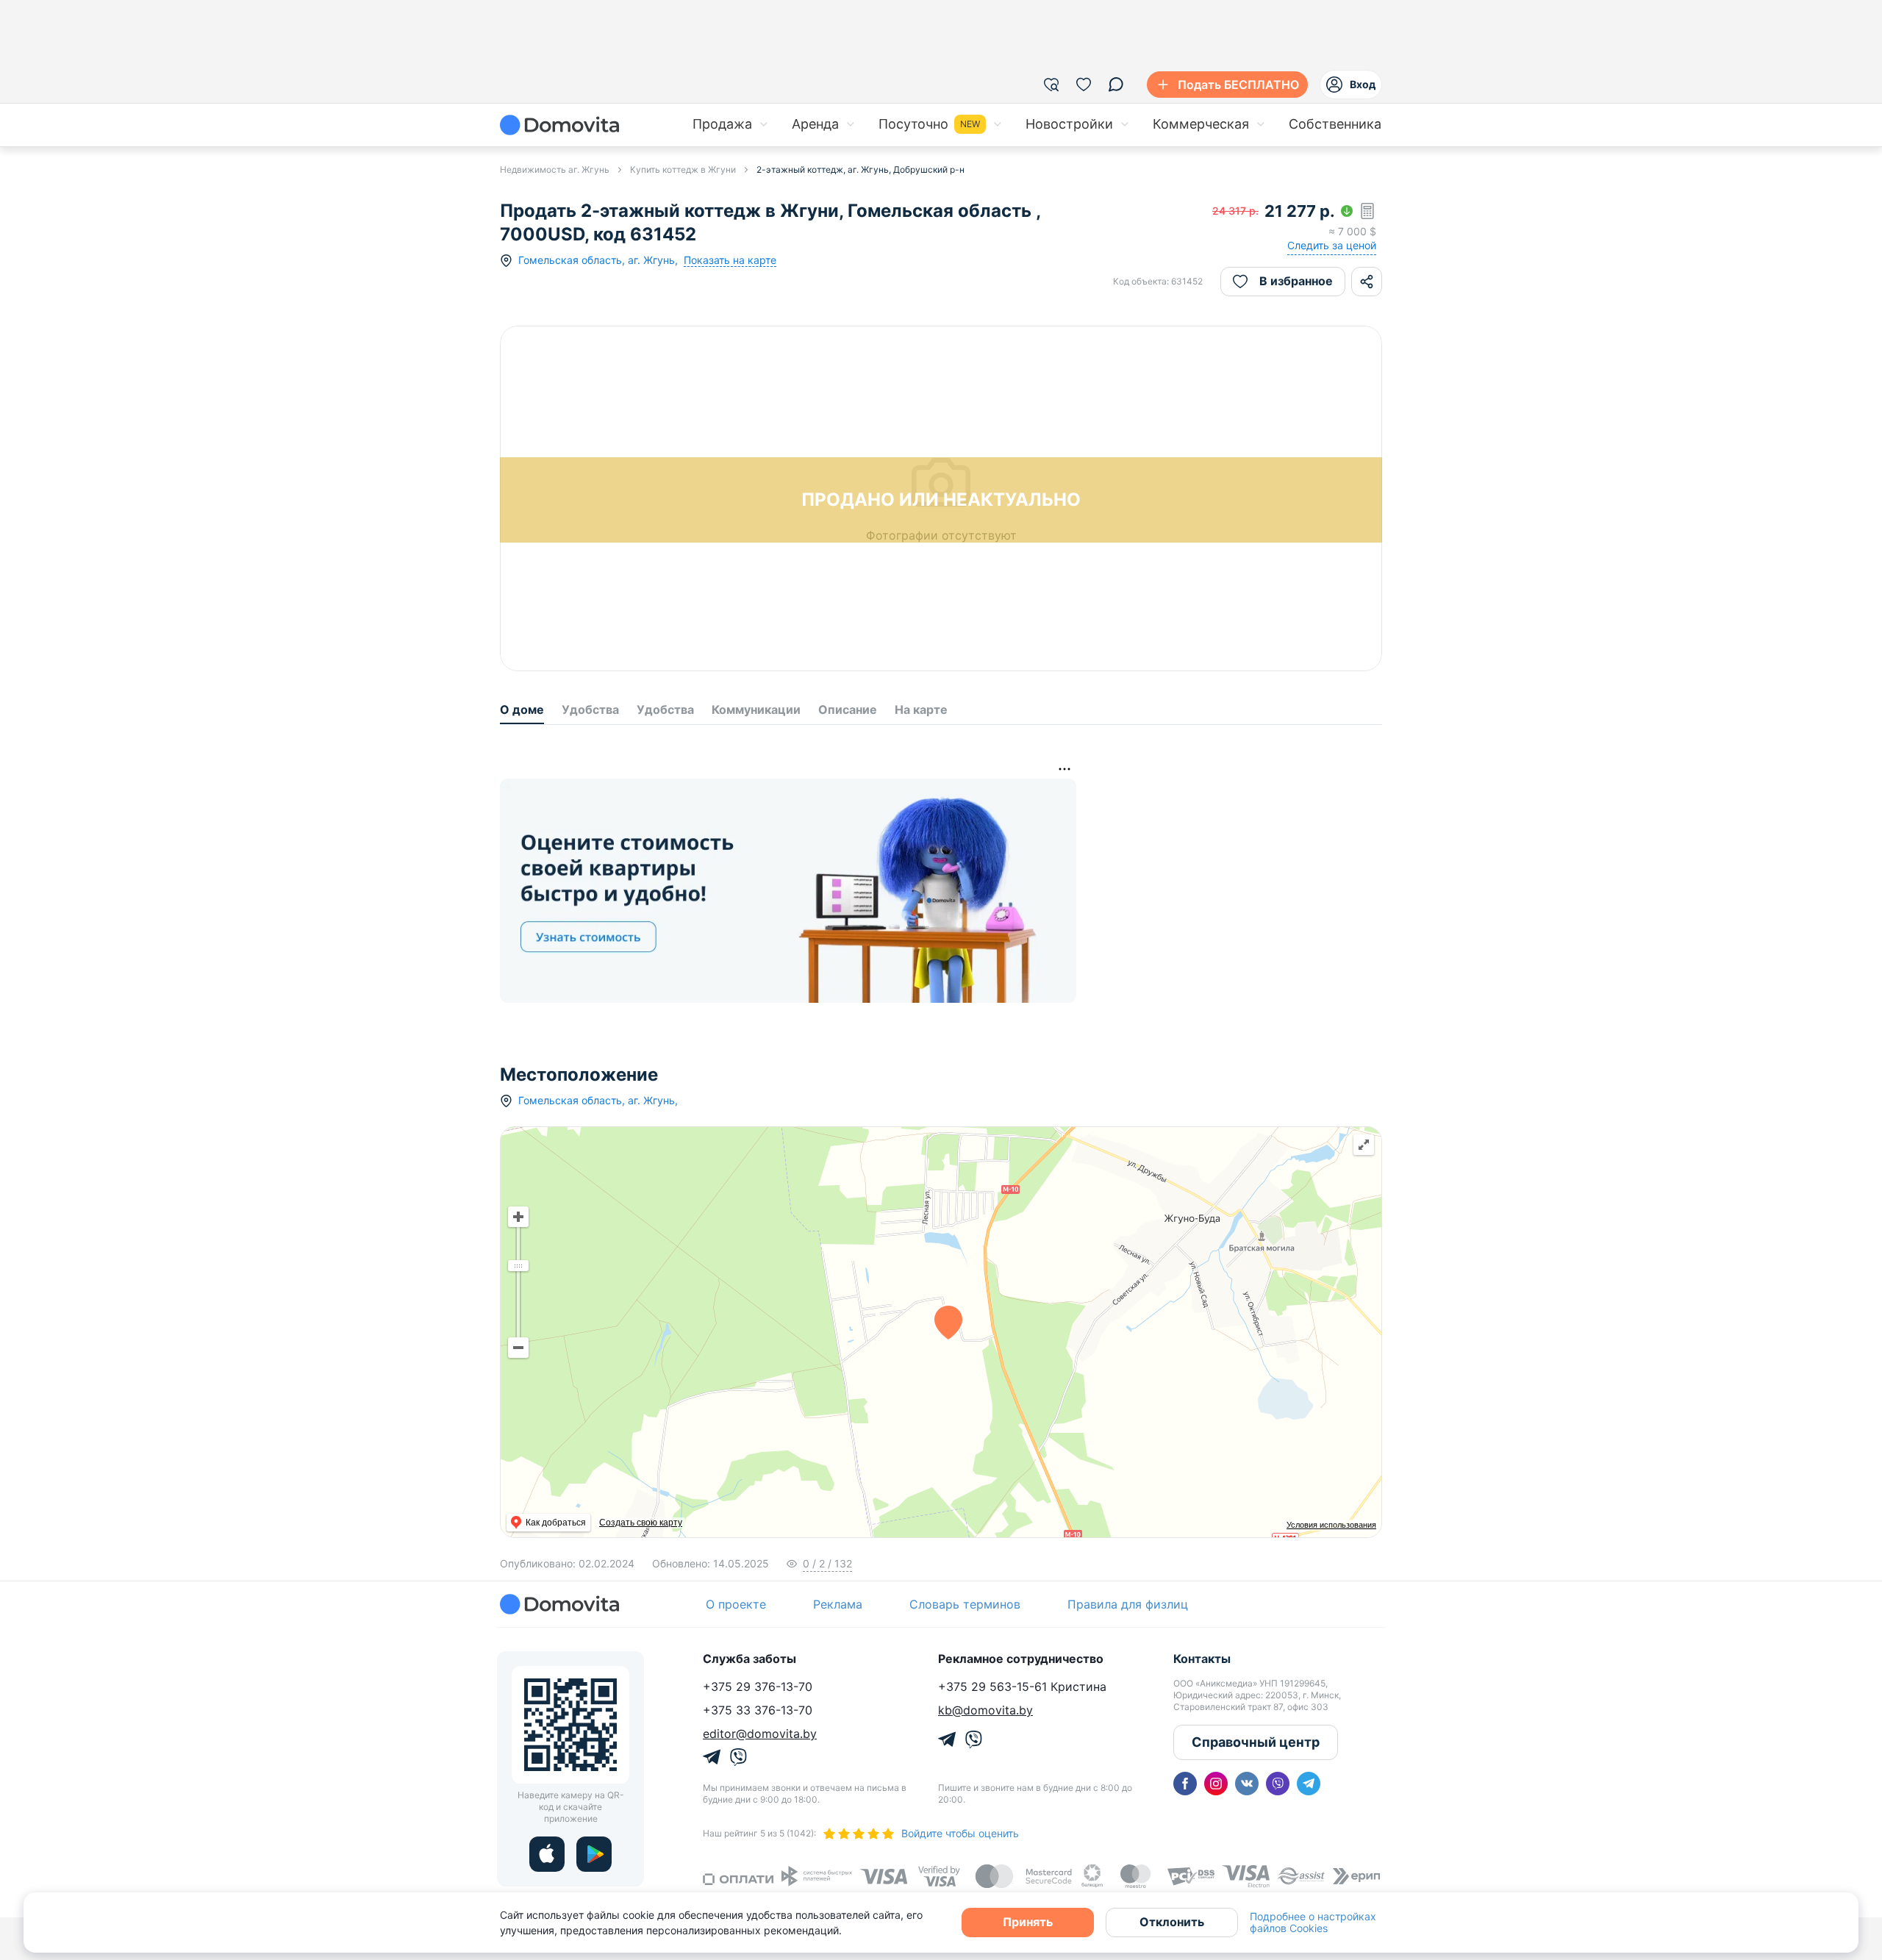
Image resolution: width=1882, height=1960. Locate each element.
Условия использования (1331, 1525)
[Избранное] (1084, 85)
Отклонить (1172, 1922)
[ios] (547, 1854)
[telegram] (1309, 1784)
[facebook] (1185, 1784)
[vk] (1247, 1784)
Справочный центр (1256, 1742)
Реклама (838, 1604)
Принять (1028, 1922)
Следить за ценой (1332, 245)
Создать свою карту (641, 1523)
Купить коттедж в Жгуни (683, 169)
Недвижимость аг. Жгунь (555, 169)
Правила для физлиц (1128, 1604)
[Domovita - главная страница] (559, 125)
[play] (594, 1854)
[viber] (1278, 1784)
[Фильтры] (1051, 85)
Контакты (1202, 1659)
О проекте (736, 1604)
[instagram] (1216, 1784)
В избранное (1296, 281)
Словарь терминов (965, 1604)
